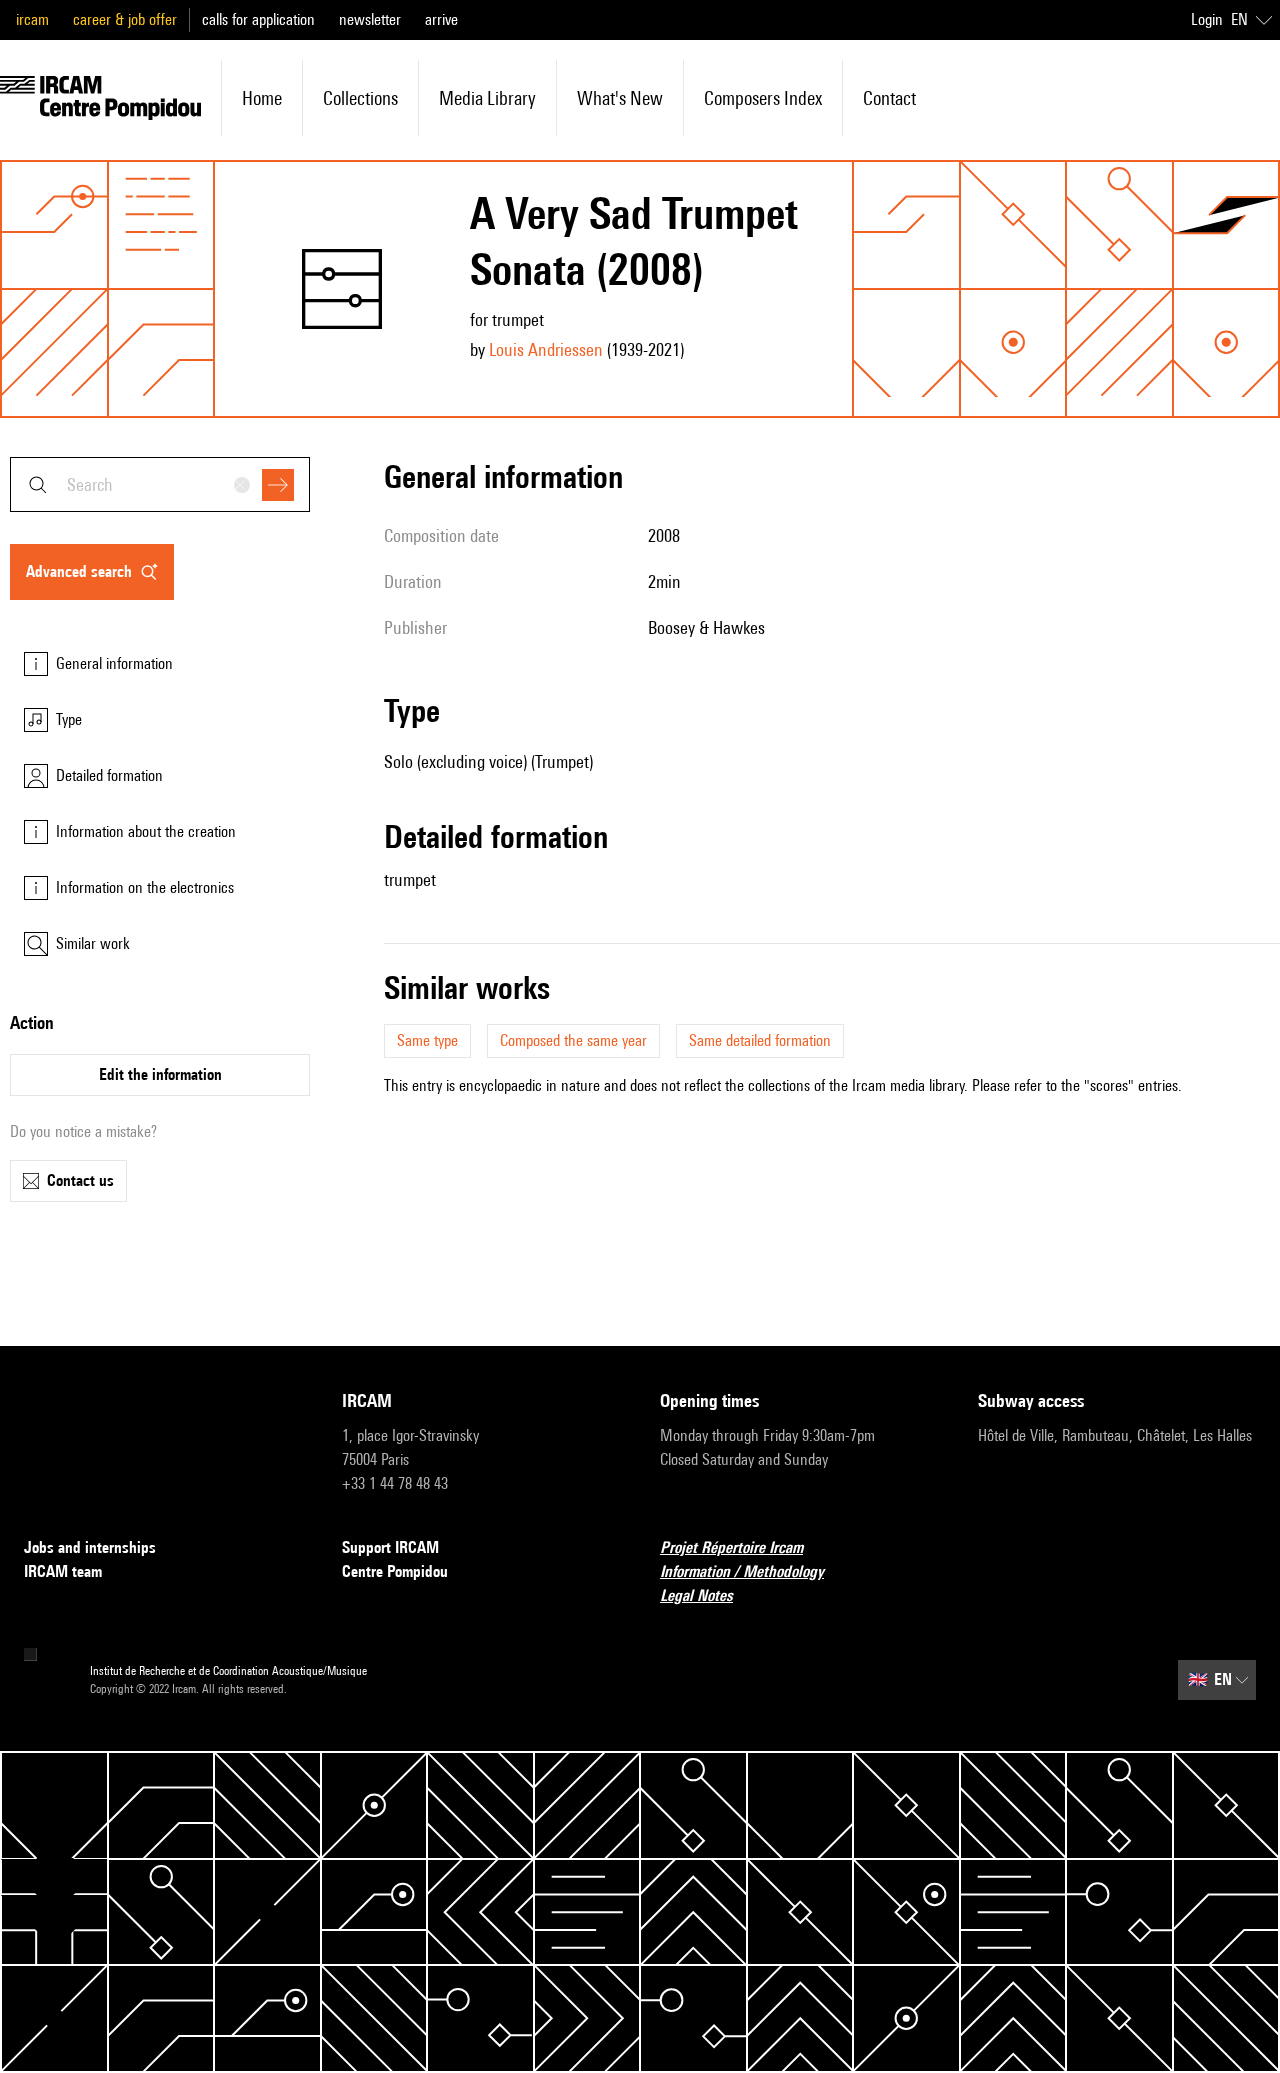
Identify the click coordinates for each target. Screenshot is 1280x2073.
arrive (441, 19)
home (262, 98)
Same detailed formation (760, 1040)
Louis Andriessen (546, 349)
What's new (620, 98)
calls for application (258, 19)
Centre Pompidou (395, 1571)
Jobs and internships (90, 1547)
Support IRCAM (390, 1547)
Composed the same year (573, 1040)
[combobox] (160, 484)
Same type (427, 1040)
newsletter (370, 19)
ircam (32, 19)
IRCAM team (63, 1571)
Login (1207, 19)
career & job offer (125, 19)
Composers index (763, 98)
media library (487, 98)
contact (889, 98)
